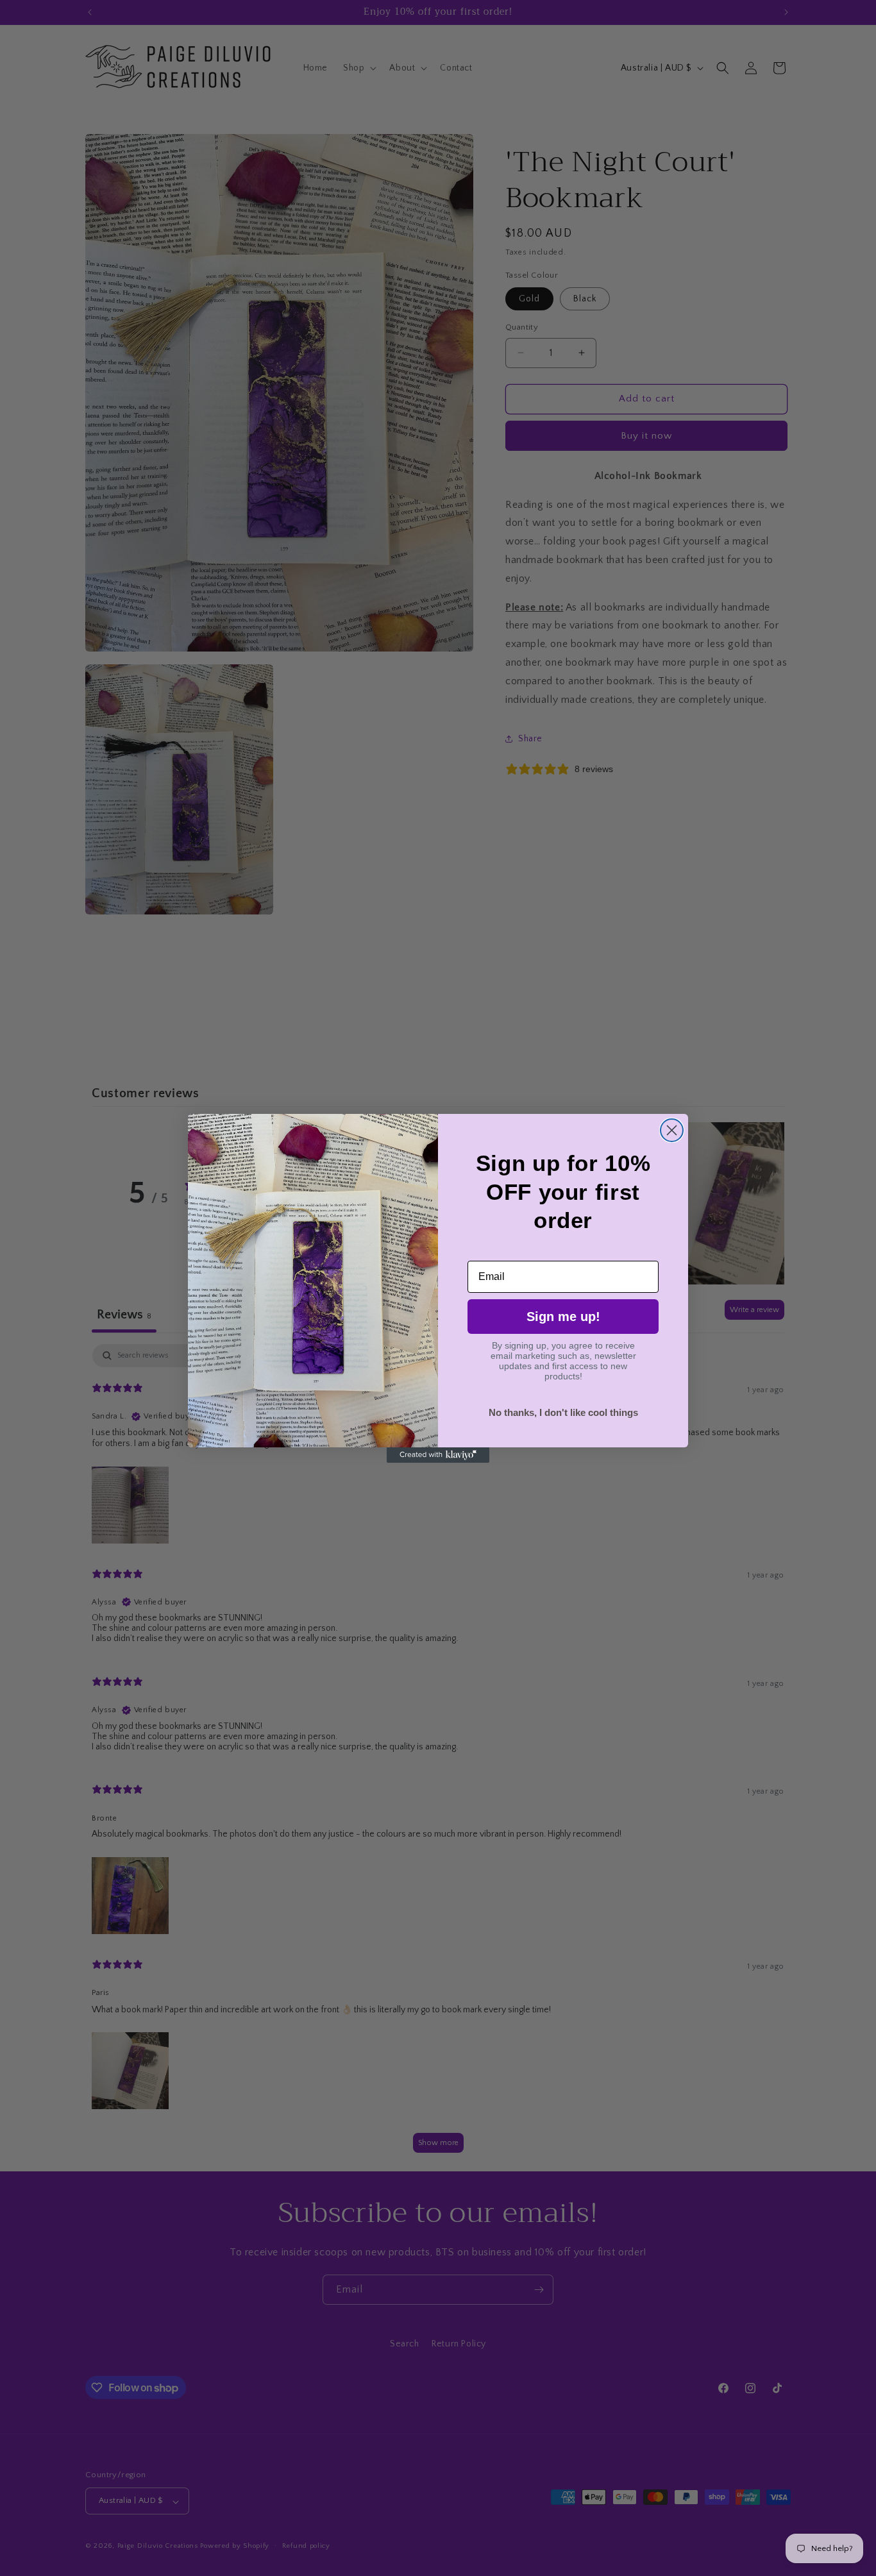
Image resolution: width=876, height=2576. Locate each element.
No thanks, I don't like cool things (563, 1412)
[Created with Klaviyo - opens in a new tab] (438, 1455)
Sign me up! (563, 1317)
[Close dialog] (672, 1130)
